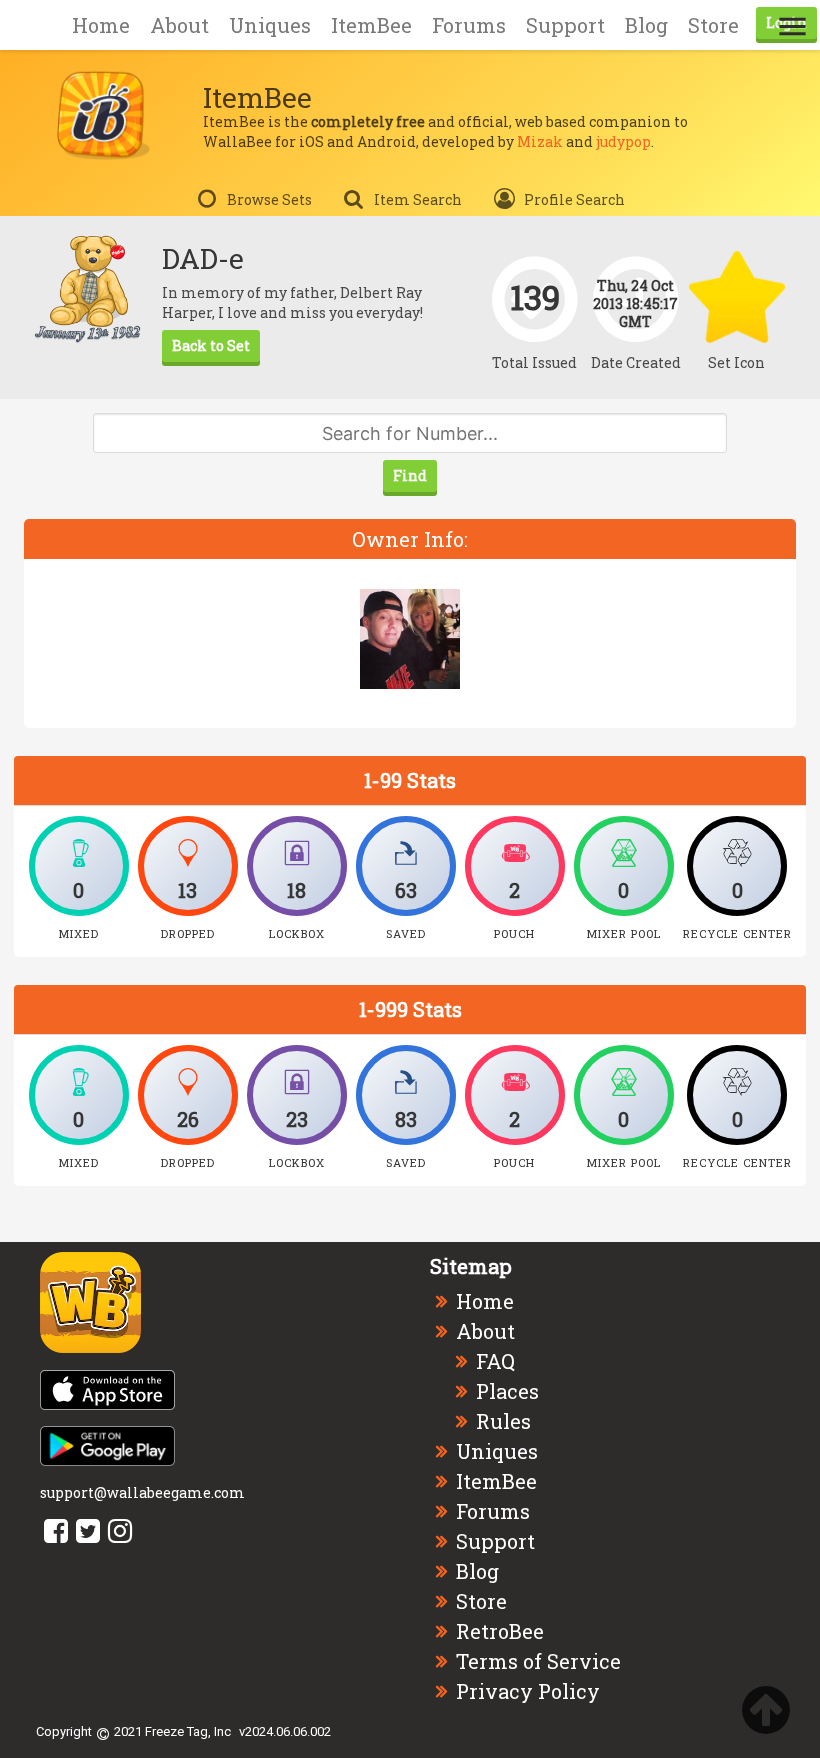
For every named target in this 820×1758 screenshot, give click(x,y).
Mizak (540, 141)
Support (565, 25)
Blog (646, 25)
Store (713, 25)
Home (101, 25)
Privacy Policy (528, 1691)
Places (507, 1391)
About (179, 25)
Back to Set (211, 345)
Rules (503, 1421)
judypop (623, 141)
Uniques (270, 25)
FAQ (495, 1361)
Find (410, 475)
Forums (469, 25)
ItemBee (371, 25)
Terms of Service (538, 1661)
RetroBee (500, 1631)
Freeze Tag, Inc (188, 1731)
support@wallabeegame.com (142, 1492)
